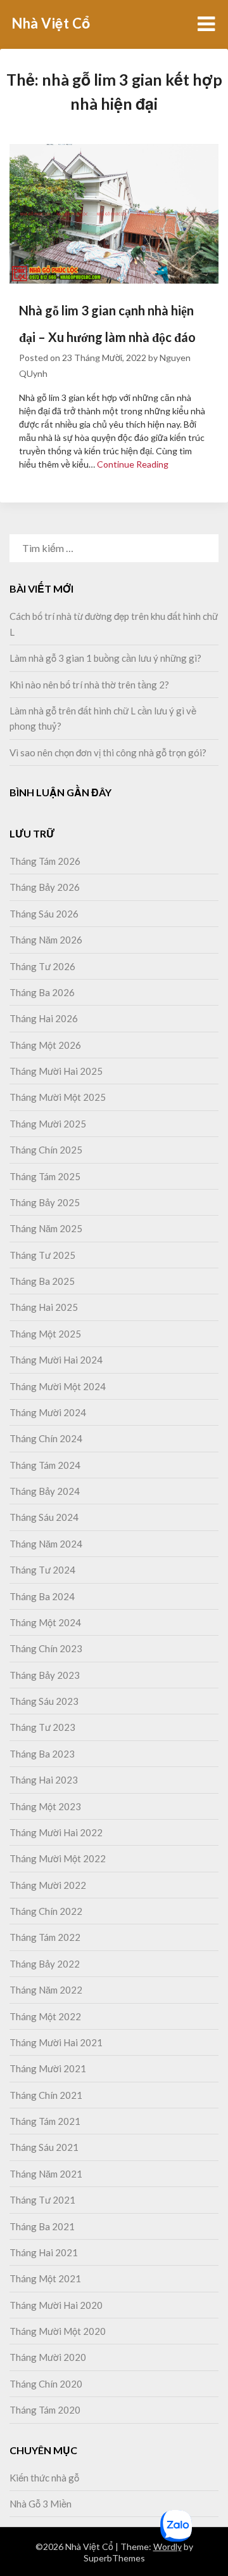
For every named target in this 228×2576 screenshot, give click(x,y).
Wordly (168, 2546)
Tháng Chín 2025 (46, 1150)
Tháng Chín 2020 (46, 2384)
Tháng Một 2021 (45, 2278)
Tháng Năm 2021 (46, 2174)
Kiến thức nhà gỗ (44, 2478)
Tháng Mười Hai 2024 (56, 1360)
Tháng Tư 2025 (42, 1255)
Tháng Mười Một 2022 (58, 1858)
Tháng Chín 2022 (46, 1911)
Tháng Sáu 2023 (44, 1701)
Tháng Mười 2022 (48, 1885)
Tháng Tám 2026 (45, 861)
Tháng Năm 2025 (46, 1228)
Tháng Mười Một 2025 (58, 1097)
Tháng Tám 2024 (45, 1465)
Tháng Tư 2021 (42, 2200)
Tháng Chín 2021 (46, 2095)
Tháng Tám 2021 (45, 2121)
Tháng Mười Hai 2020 (56, 2305)
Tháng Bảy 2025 (45, 1202)
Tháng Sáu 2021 (44, 2147)
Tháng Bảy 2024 (45, 1491)
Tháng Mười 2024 (48, 1412)
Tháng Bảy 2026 (45, 887)
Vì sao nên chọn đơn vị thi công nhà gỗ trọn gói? (108, 752)
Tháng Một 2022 (45, 2016)
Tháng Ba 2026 (42, 992)
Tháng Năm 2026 (46, 940)
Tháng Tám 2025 (45, 1176)
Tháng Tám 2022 (45, 1937)
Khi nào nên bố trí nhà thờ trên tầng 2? (90, 685)
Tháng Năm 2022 (46, 1990)
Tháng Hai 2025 (44, 1307)
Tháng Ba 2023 (42, 1754)
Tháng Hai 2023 (44, 1780)
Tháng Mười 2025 (48, 1124)
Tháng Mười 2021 (48, 2068)
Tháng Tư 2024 (42, 1570)
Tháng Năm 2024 (46, 1544)
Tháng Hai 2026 (44, 1018)
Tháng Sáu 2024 (44, 1517)
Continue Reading (133, 464)
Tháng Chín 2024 (46, 1438)
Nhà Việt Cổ (51, 23)
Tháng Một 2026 (45, 1045)
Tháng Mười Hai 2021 (56, 2042)
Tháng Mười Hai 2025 (56, 1071)
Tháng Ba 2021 (42, 2226)
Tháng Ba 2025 (42, 1281)
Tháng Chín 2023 (46, 1648)
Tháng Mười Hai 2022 (56, 1832)
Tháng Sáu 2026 (44, 914)
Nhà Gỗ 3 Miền (41, 2504)
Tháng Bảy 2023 (45, 1675)
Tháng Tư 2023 (42, 1727)
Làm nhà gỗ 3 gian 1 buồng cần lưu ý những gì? (105, 658)
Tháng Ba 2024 (42, 1596)
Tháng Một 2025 (45, 1334)
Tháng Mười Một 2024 (58, 1386)
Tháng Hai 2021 (44, 2252)
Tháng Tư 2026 (42, 966)
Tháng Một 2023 (45, 1806)
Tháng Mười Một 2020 (58, 2331)
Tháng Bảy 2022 (45, 1964)
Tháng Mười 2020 (48, 2357)
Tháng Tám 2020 (45, 2410)
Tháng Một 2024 (45, 1622)
